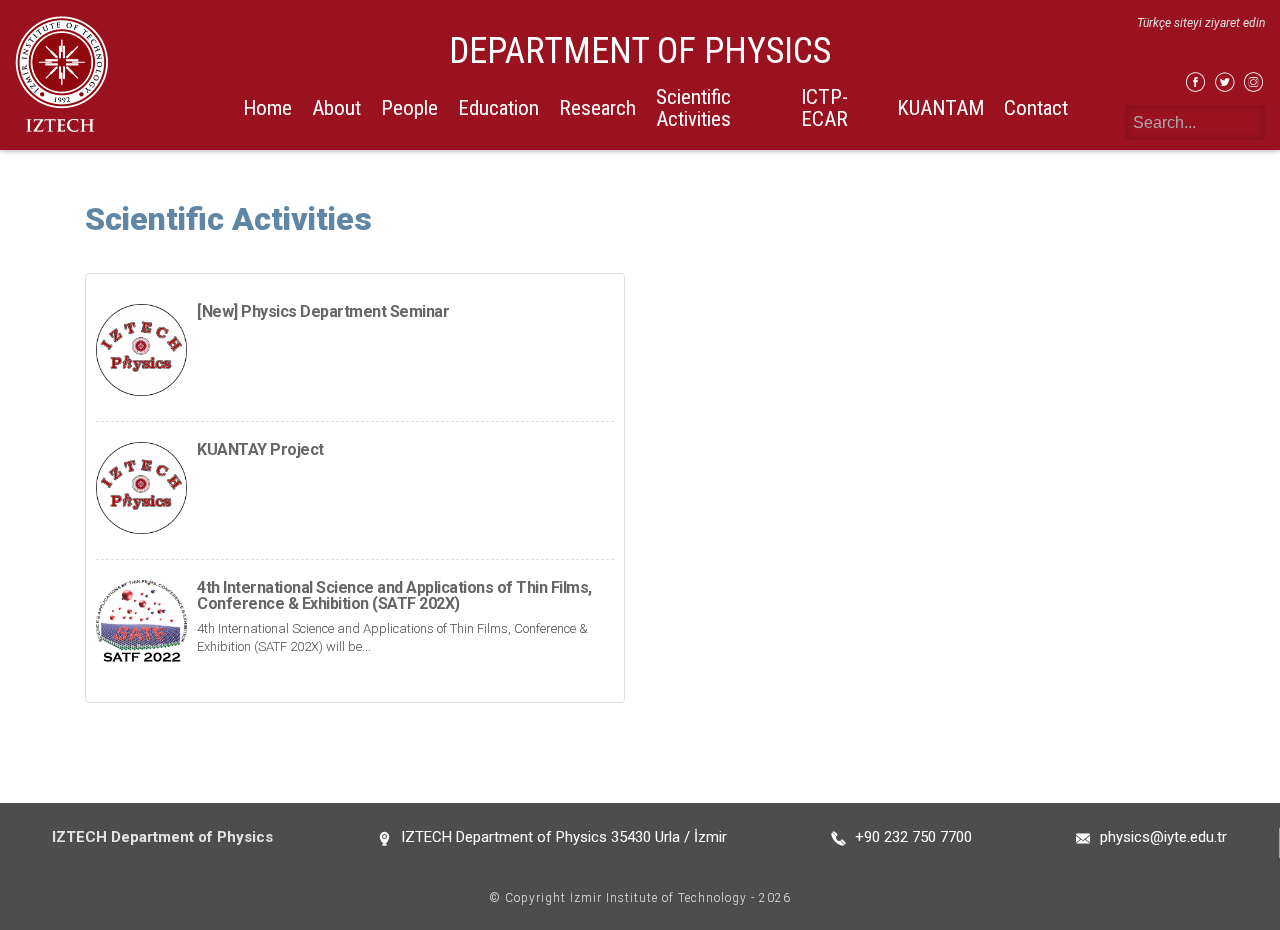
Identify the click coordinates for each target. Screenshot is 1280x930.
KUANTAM (940, 108)
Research (597, 108)
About (336, 108)
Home (267, 108)
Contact (1036, 108)
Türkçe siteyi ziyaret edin (1201, 23)
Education (498, 108)
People (409, 108)
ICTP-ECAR (824, 107)
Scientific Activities (693, 107)
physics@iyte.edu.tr (1163, 837)
